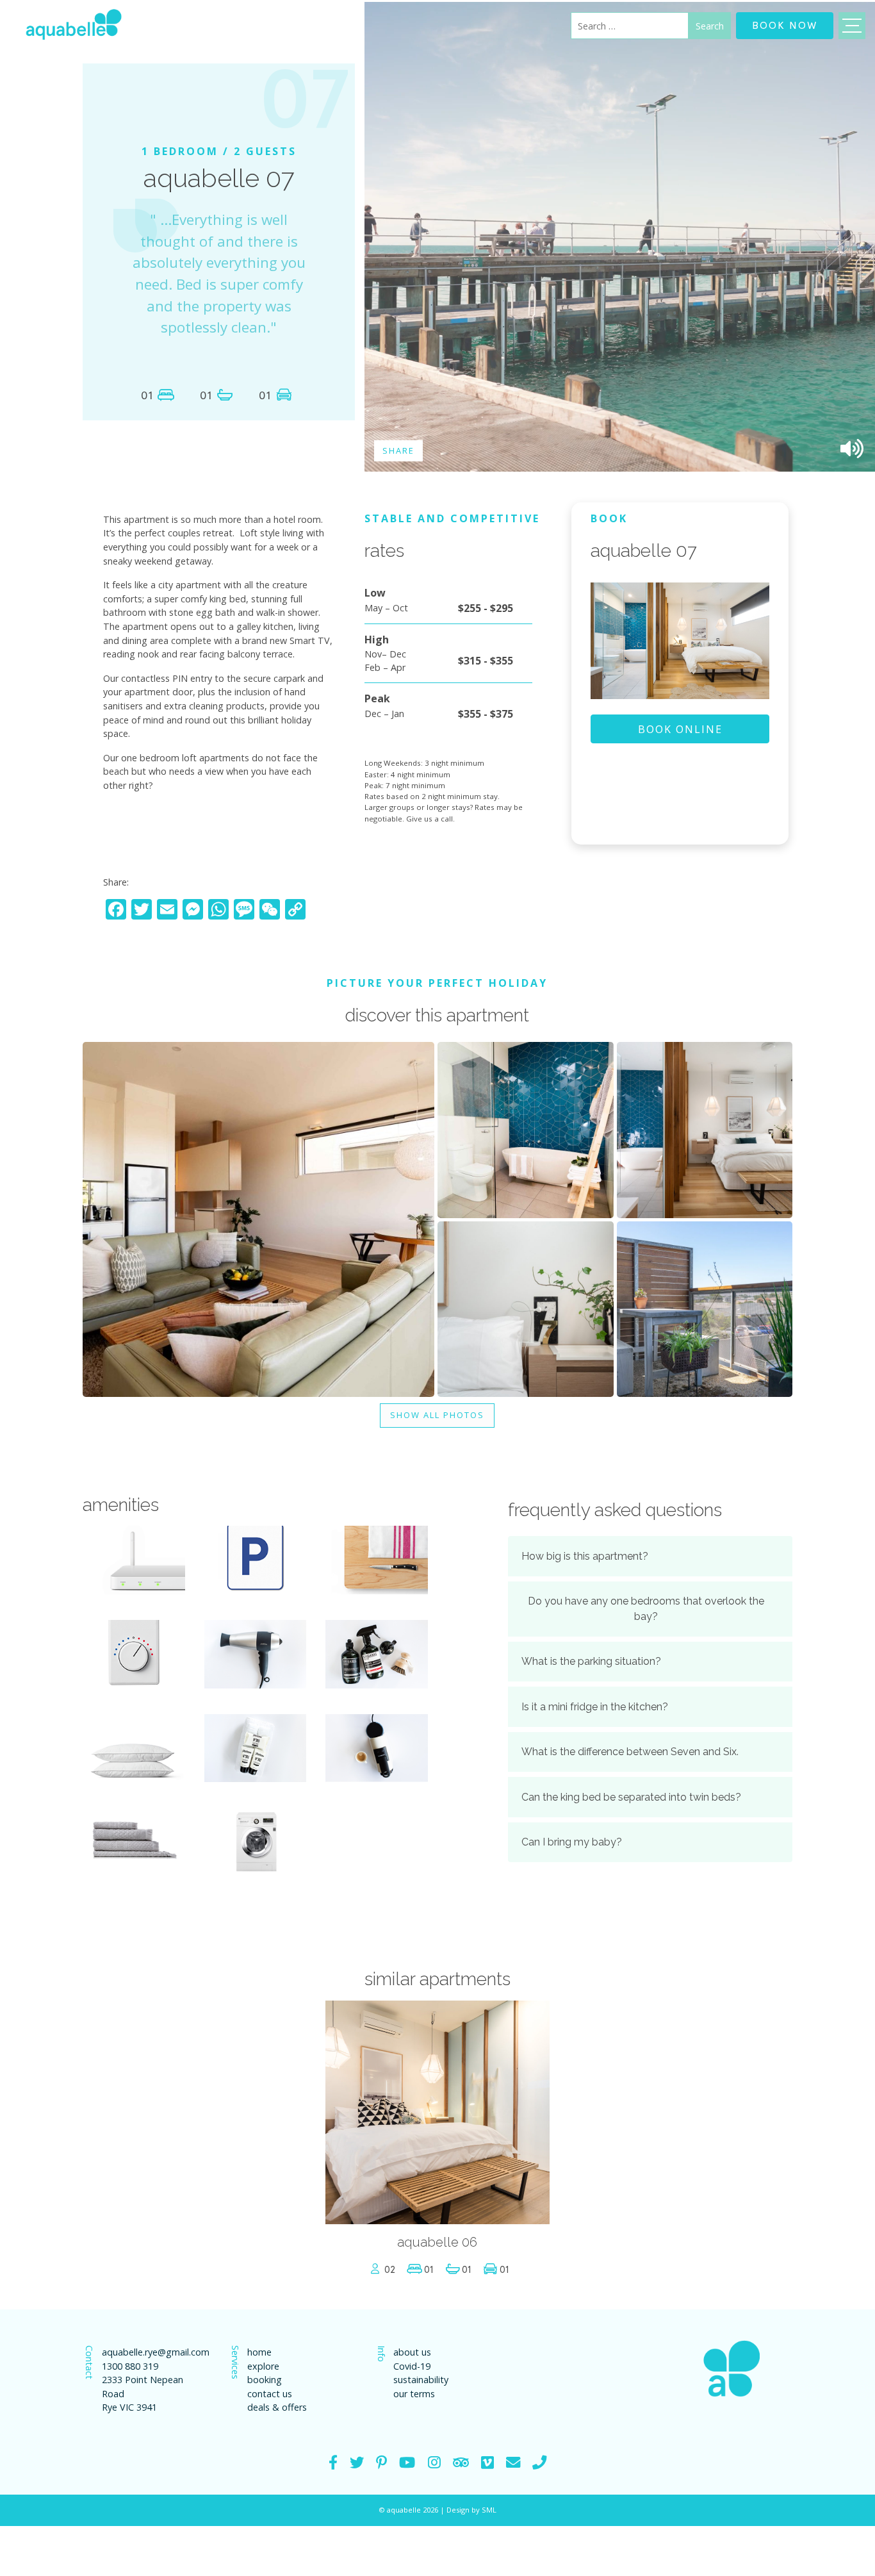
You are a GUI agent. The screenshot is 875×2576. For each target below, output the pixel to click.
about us (412, 2352)
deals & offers (277, 2407)
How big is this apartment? (585, 1556)
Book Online (680, 729)
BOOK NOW (785, 24)
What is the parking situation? (591, 1661)
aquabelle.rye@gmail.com (153, 2352)
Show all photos (437, 1415)
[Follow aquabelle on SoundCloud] (407, 2462)
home (259, 2352)
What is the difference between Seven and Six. (630, 1752)
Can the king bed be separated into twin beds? (631, 1797)
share (398, 450)
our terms (414, 2394)
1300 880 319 (130, 2366)
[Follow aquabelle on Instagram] (434, 2462)
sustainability (421, 2380)
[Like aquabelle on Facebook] (333, 2462)
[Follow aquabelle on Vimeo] (487, 2462)
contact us (270, 2394)
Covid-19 (412, 2366)
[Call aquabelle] (539, 2462)
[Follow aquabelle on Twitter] (357, 2462)
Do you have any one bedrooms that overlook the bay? (646, 1609)
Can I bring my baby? (572, 1842)
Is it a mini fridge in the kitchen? (595, 1707)
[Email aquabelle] (513, 2462)
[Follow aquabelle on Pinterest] (381, 2462)
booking (265, 2380)
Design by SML (471, 2510)
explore (263, 2366)
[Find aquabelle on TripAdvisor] (461, 2462)
